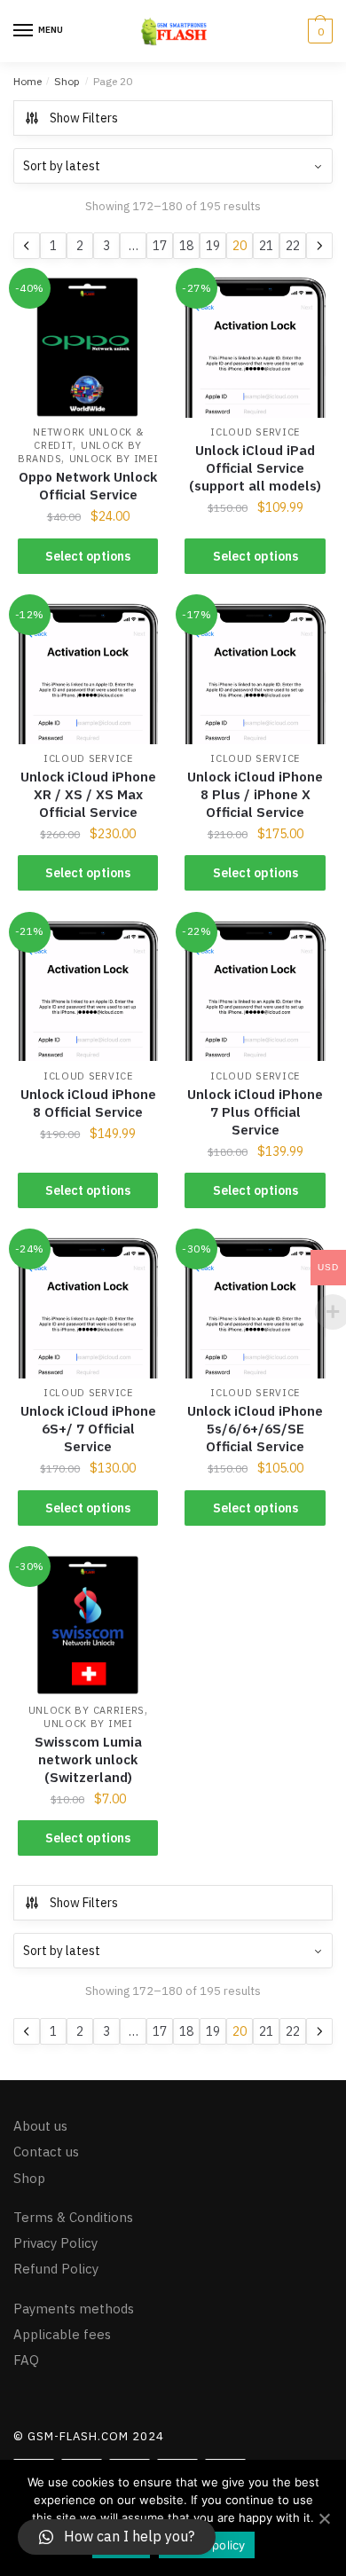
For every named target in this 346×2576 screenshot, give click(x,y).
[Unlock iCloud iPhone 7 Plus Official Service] (255, 991)
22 (293, 246)
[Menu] (24, 31)
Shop (67, 81)
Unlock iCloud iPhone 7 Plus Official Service (255, 1112)
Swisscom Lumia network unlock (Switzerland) (88, 1759)
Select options (88, 556)
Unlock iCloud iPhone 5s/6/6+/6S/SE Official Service (255, 1429)
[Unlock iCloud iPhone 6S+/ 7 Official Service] (88, 1308)
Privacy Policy (55, 2243)
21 (266, 246)
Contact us (46, 2152)
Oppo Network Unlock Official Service (88, 486)
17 (160, 246)
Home (28, 81)
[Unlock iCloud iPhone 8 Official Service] (88, 991)
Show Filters (84, 118)
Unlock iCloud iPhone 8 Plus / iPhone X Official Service (255, 794)
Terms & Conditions (73, 2216)
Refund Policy (56, 2269)
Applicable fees (62, 2333)
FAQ (26, 2360)
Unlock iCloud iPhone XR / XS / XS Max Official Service (88, 794)
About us (40, 2126)
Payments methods (74, 2308)
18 (186, 246)
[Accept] (324, 2518)
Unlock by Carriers (87, 1710)
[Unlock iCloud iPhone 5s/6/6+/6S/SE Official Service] (255, 1308)
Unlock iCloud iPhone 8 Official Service (88, 1103)
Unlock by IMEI (114, 459)
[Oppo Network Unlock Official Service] (88, 347)
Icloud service (255, 432)
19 (213, 246)
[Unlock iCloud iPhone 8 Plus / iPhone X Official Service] (255, 673)
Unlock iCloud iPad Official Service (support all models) (255, 468)
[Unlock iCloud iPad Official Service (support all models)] (255, 347)
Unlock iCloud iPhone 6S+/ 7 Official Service (88, 1429)
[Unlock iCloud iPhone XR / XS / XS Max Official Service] (88, 673)
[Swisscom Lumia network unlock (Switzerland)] (88, 1625)
